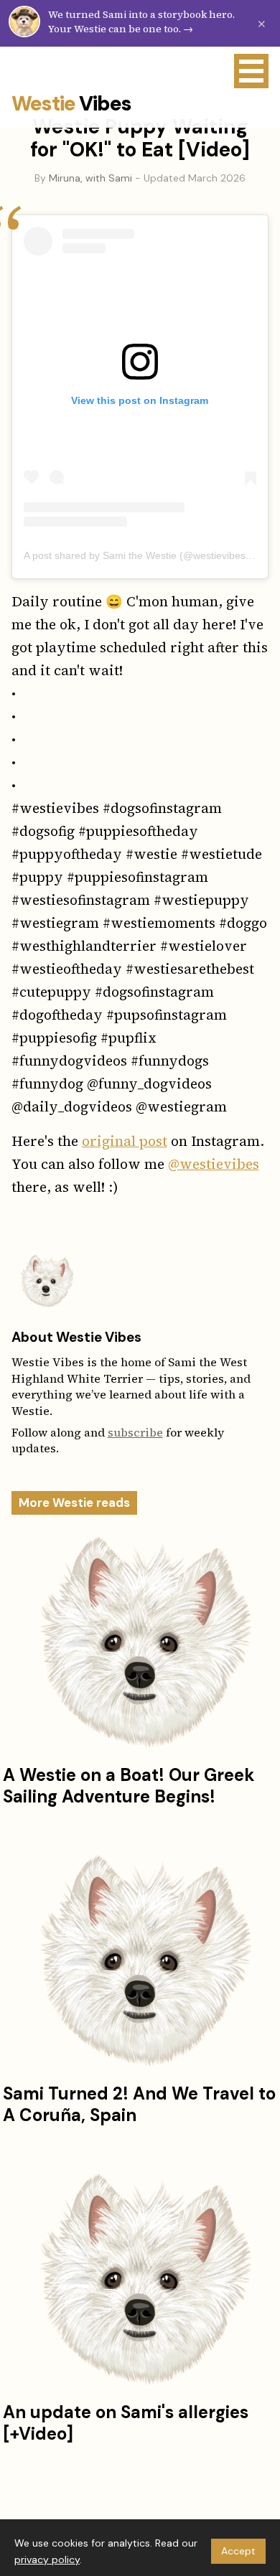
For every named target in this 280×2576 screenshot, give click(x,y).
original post (125, 1141)
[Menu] (251, 71)
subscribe (135, 1432)
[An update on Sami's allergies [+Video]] (140, 2280)
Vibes (71, 104)
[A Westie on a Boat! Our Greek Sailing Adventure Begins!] (140, 1642)
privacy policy (47, 2559)
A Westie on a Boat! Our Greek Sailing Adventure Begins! (129, 1786)
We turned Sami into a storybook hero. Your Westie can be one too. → (141, 22)
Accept (238, 2551)
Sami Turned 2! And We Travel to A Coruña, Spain (139, 2104)
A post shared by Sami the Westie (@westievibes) (136, 555)
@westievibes (214, 1164)
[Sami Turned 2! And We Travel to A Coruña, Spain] (140, 1961)
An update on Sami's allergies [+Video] (126, 2423)
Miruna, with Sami (90, 178)
